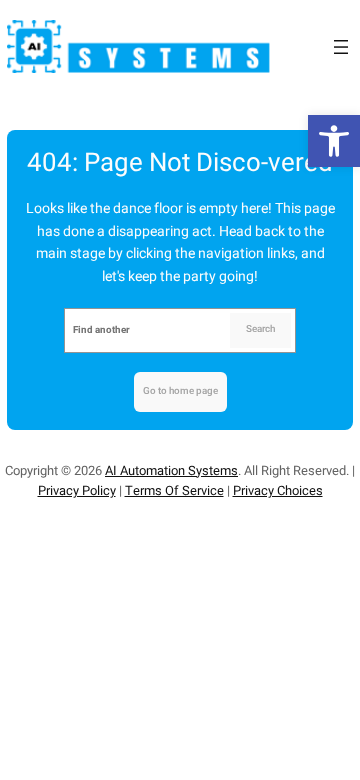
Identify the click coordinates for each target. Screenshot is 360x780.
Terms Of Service (174, 490)
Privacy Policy (77, 490)
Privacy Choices (278, 490)
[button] (334, 141)
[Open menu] (341, 47)
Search (260, 329)
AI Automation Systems (171, 470)
